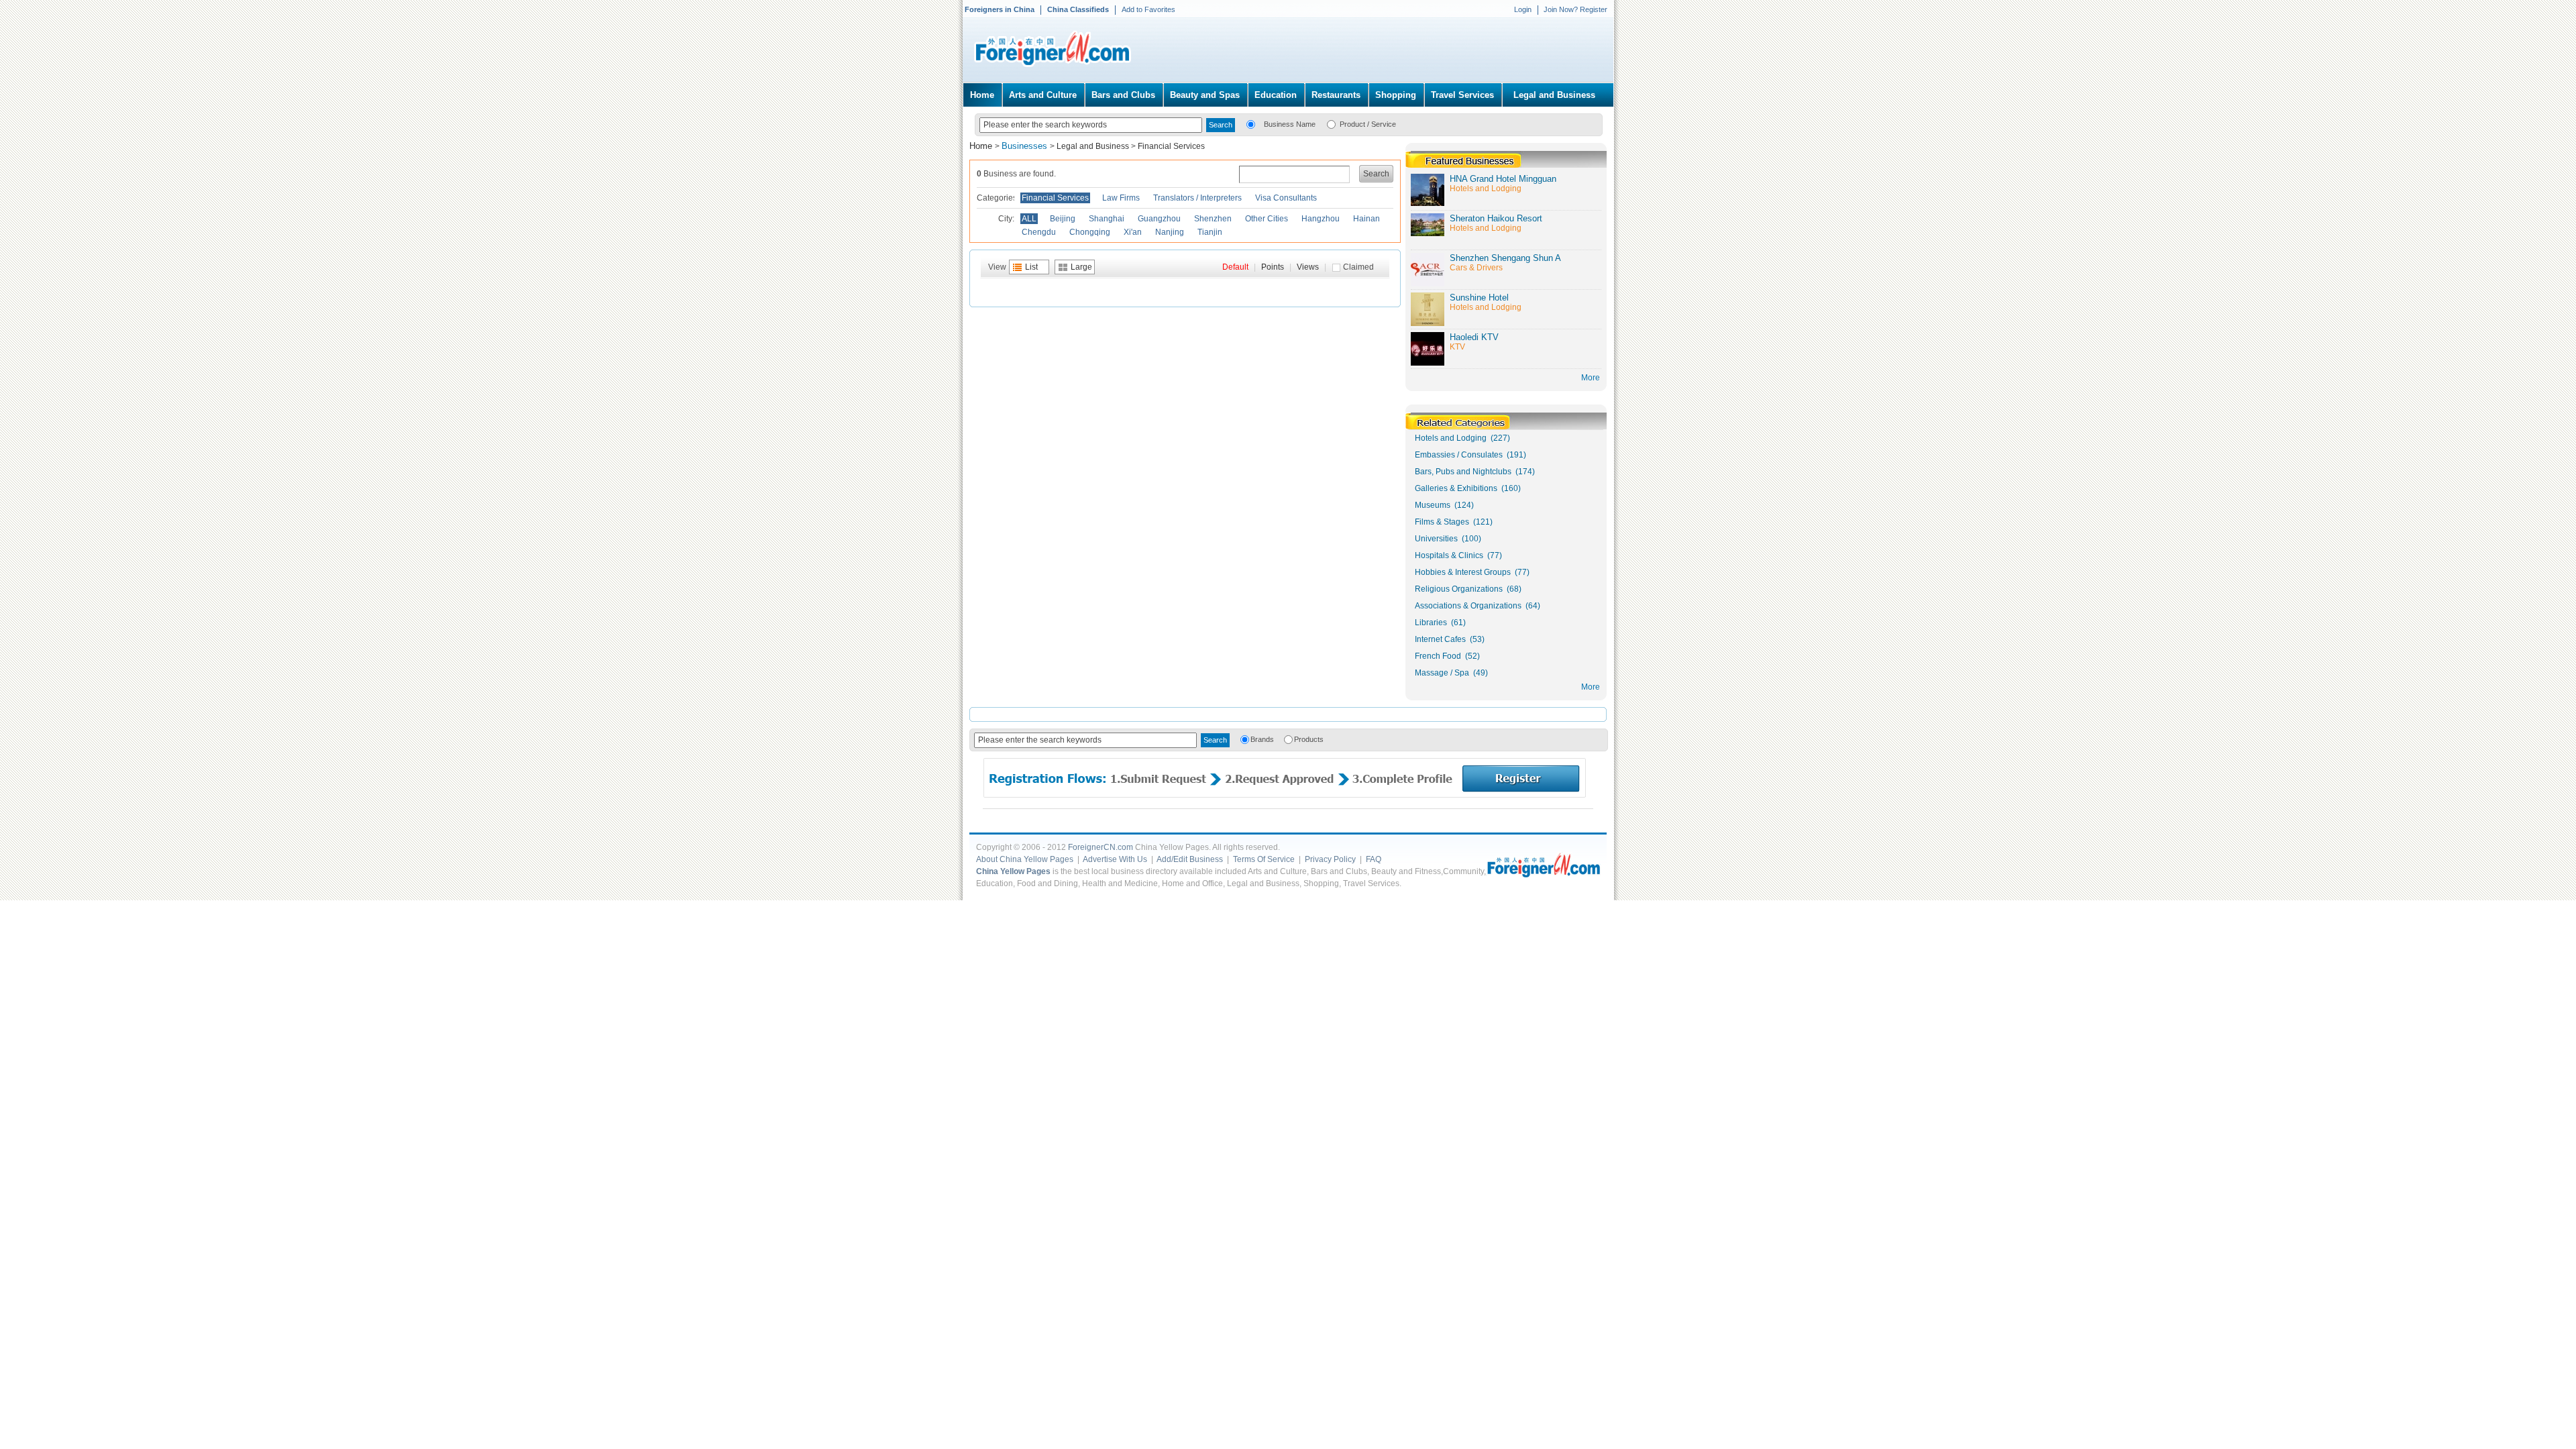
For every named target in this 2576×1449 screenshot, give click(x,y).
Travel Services (1462, 95)
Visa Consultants (1286, 198)
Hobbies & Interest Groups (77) (1472, 572)
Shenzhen (1213, 219)
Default (1235, 267)
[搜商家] (1251, 123)
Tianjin (1210, 232)
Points (1273, 267)
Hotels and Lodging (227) (1462, 438)
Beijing (1063, 219)
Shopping (1396, 95)
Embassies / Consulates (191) (1470, 455)
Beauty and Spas (1205, 95)
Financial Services (1171, 146)
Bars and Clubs (1123, 95)
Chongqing (1090, 232)
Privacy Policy (1330, 859)
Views (1308, 267)
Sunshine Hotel (1479, 298)
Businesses (1026, 146)
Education (1276, 95)
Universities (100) (1448, 539)
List (1031, 267)
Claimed (1358, 267)
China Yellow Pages (1013, 871)
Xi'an (1133, 232)
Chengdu (1039, 232)
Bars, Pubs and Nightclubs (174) (1475, 472)
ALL (1029, 219)
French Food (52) (1447, 656)
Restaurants (1336, 95)
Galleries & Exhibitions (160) (1468, 488)
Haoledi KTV (1474, 337)
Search (1376, 174)
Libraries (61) (1440, 623)
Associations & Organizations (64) (1478, 606)
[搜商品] (1331, 123)
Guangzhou (1159, 219)
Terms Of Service (1264, 859)
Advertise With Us (1115, 859)
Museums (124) (1444, 505)
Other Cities (1267, 219)
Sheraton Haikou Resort (1496, 218)
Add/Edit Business (1190, 859)
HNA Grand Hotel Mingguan (1503, 179)
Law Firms (1121, 198)
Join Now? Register (1575, 9)
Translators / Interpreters (1197, 198)
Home (982, 95)
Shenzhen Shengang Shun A (1505, 258)
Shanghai (1107, 219)
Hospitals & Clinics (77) (1458, 555)
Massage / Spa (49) (1451, 673)
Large (1081, 267)
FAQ (1374, 859)
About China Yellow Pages (1025, 859)
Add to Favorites (1148, 9)
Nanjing (1170, 232)
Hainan (1366, 219)
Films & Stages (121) (1454, 522)
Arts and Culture (1043, 95)
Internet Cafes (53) (1450, 639)
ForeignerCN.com (1101, 847)
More (1591, 687)
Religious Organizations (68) (1468, 589)
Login (1523, 9)
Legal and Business (1554, 95)
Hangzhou (1321, 219)
